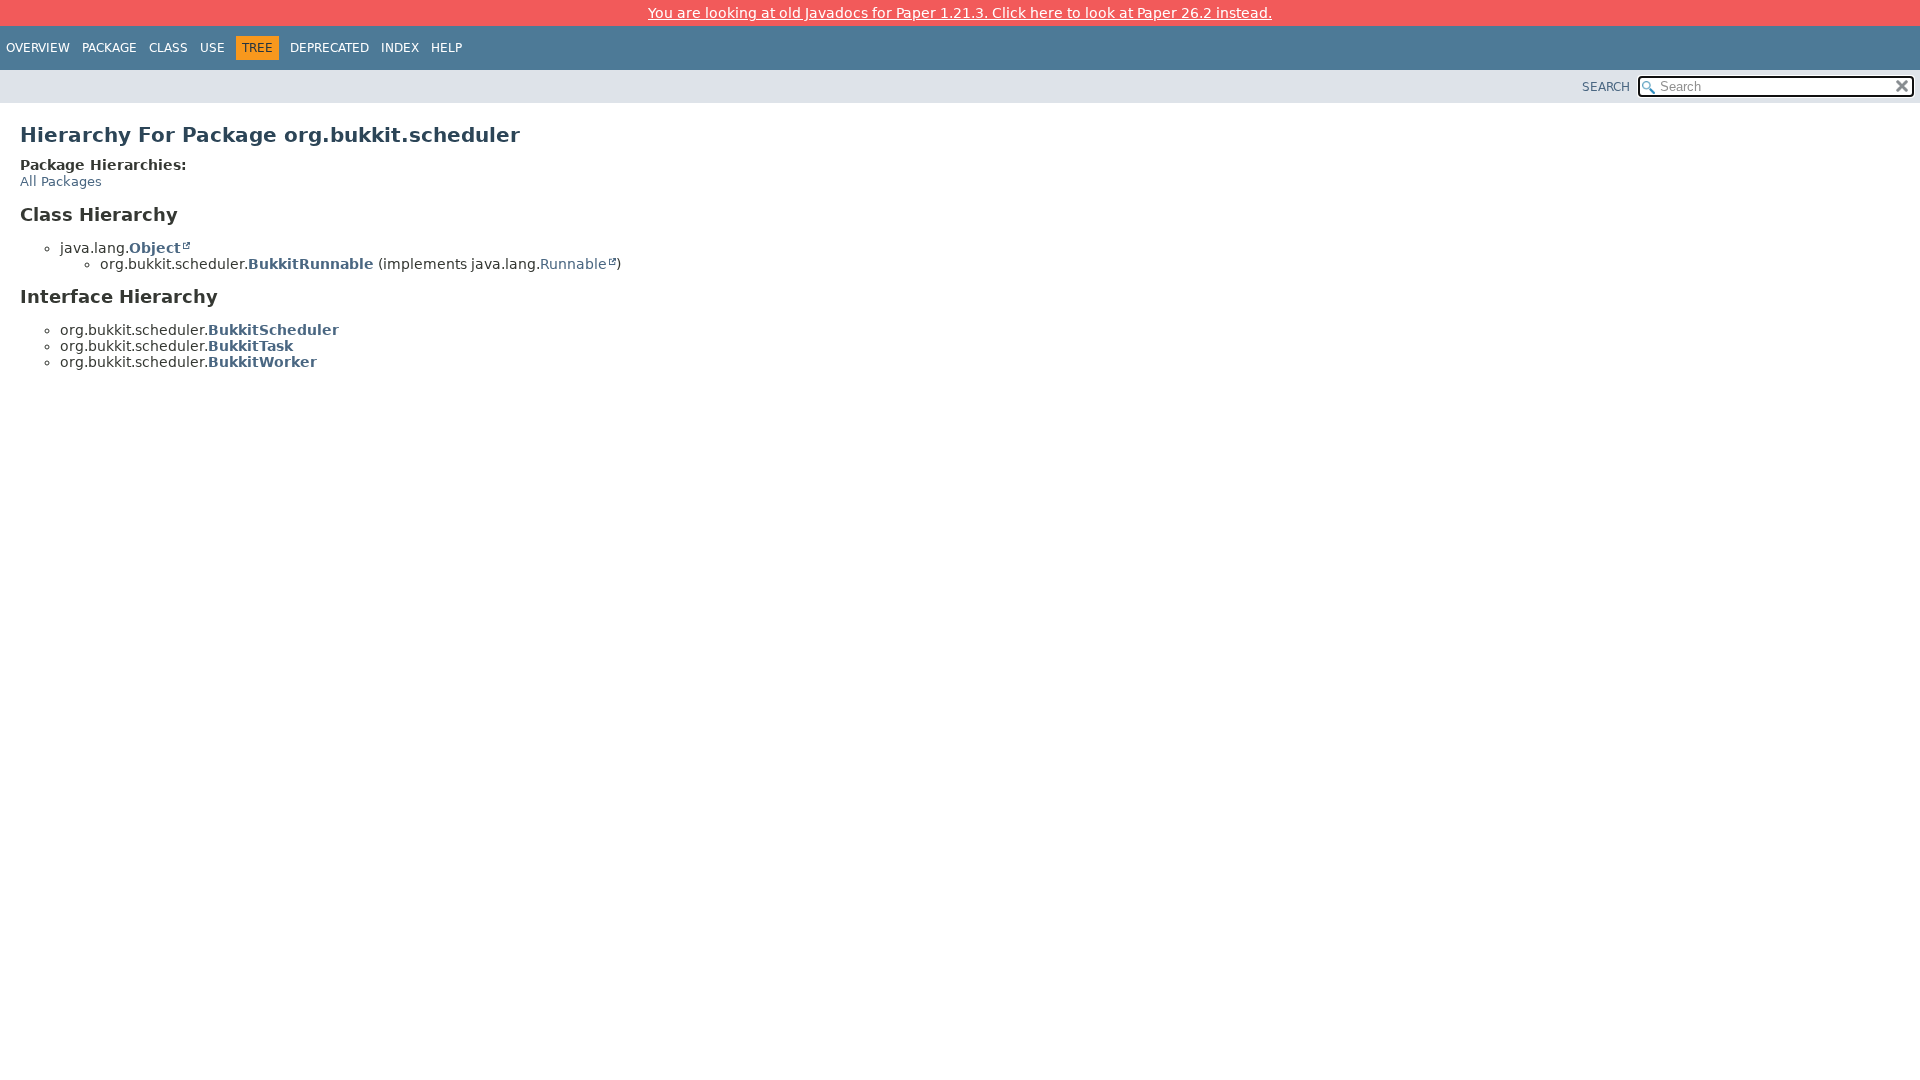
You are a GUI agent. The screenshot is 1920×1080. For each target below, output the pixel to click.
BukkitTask (250, 346)
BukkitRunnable (311, 264)
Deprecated (329, 48)
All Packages (61, 181)
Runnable (573, 264)
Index (400, 48)
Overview (38, 48)
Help (446, 48)
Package (109, 48)
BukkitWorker (262, 362)
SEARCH (1606, 87)
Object (155, 248)
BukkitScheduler (273, 330)
